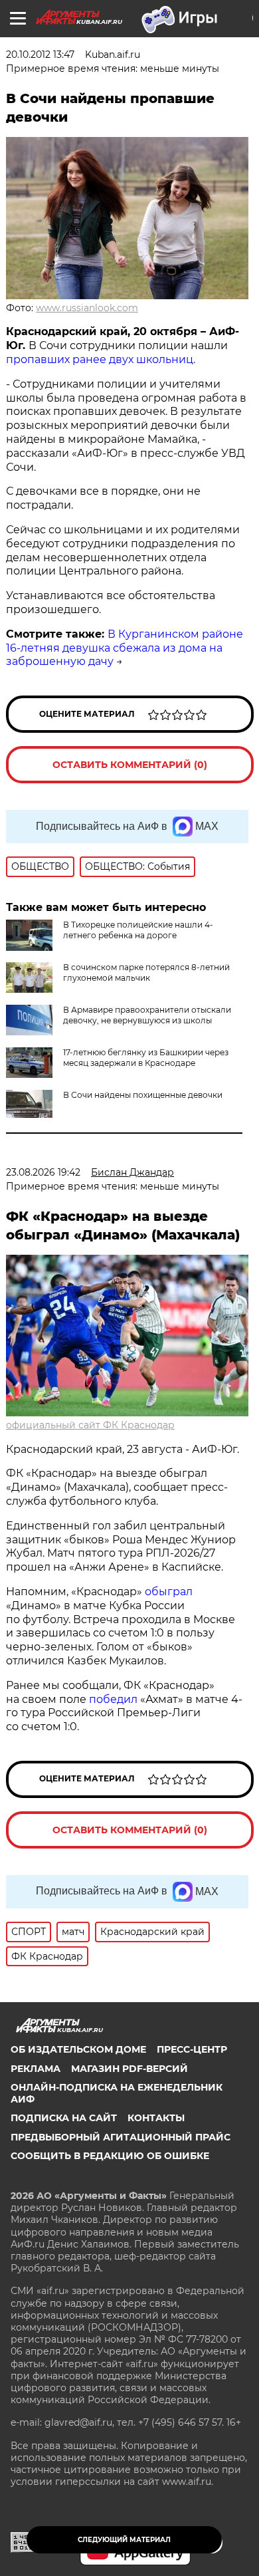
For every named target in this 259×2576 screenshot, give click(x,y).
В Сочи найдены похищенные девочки (143, 1095)
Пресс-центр (192, 2049)
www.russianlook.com (87, 308)
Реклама (36, 2069)
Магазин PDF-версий (129, 2069)
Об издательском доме (78, 2049)
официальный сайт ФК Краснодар (90, 1425)
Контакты (156, 2118)
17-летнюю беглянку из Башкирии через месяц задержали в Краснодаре (146, 1058)
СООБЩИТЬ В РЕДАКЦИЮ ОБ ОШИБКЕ (110, 2156)
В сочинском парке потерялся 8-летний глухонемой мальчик (146, 972)
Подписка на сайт (64, 2118)
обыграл (167, 1592)
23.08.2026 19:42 (43, 1172)
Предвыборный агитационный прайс (121, 2137)
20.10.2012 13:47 (40, 55)
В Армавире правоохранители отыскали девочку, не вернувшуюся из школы (147, 1015)
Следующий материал (124, 2540)
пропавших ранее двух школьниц (100, 359)
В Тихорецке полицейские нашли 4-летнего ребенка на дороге (138, 930)
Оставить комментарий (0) (130, 765)
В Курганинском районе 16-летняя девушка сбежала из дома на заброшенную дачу (125, 648)
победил (113, 1699)
